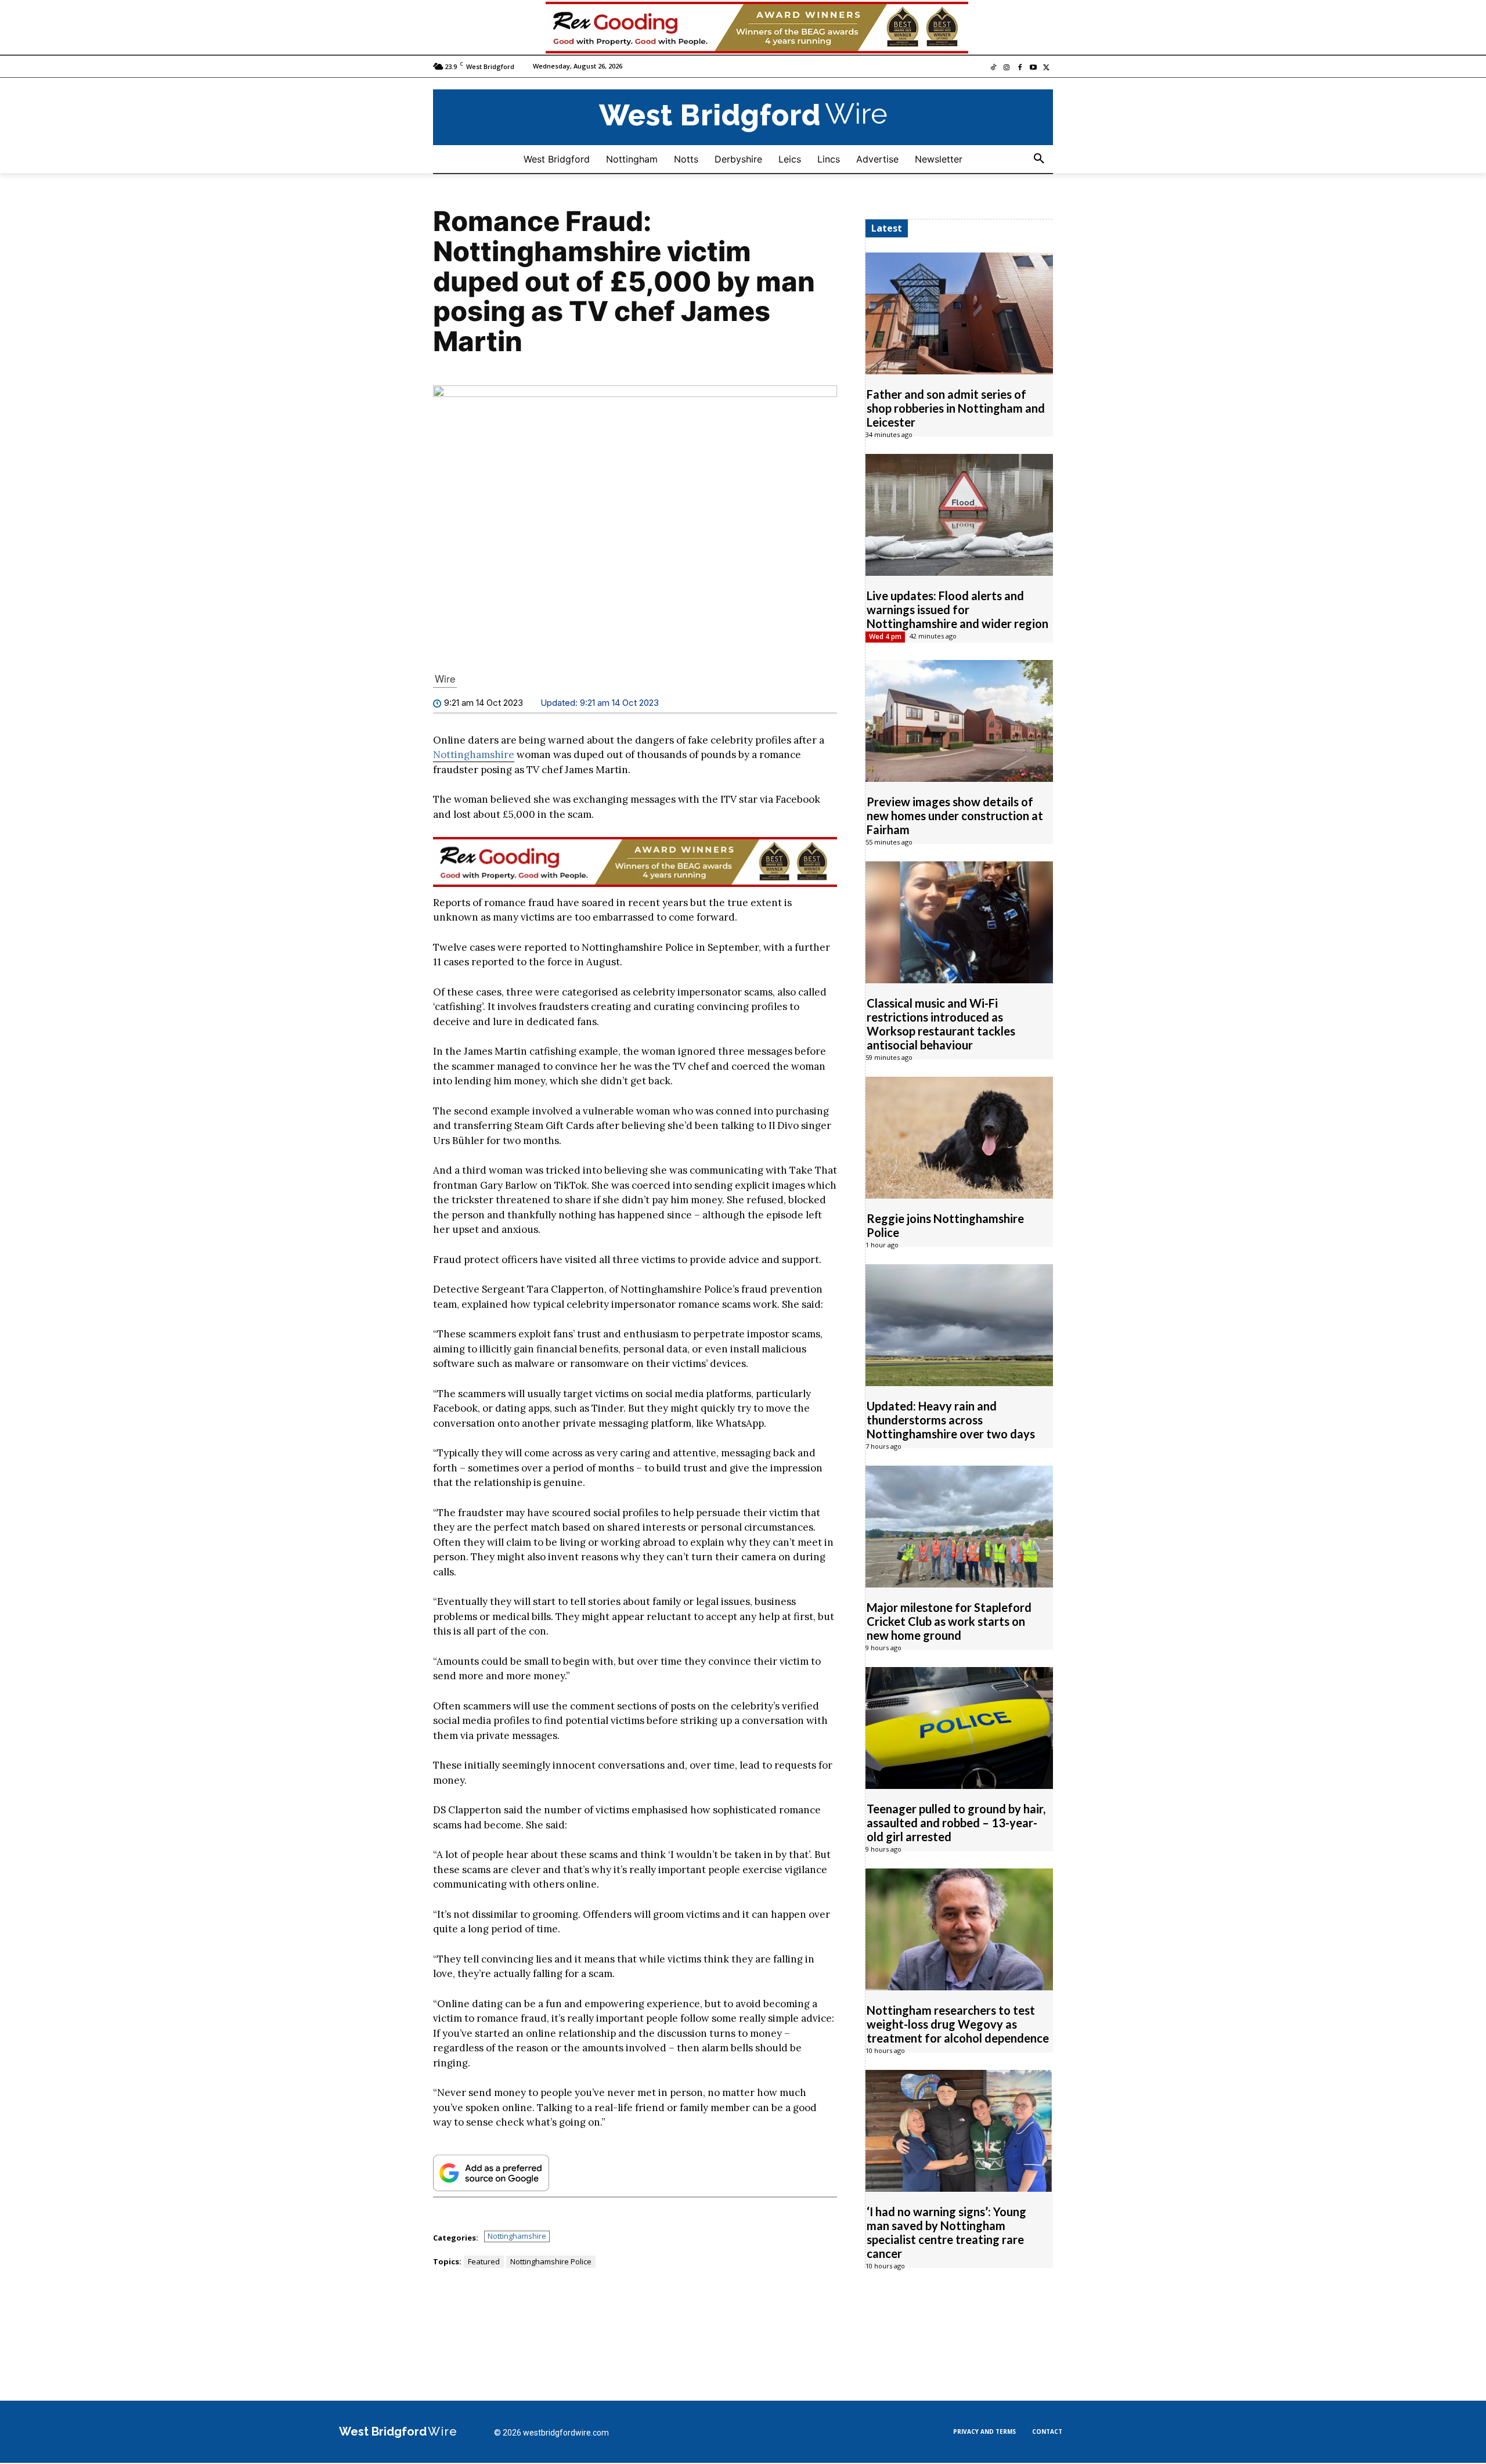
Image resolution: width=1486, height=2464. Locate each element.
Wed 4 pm (885, 636)
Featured (484, 2261)
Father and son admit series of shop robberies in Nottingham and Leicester (956, 408)
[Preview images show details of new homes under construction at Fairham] (959, 721)
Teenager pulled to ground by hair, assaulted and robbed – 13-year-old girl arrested (956, 1823)
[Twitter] (1046, 68)
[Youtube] (1033, 68)
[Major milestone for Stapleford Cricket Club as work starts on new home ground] (959, 1527)
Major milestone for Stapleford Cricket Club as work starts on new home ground (949, 1621)
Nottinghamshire (474, 755)
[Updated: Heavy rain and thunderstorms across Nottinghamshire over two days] (959, 1325)
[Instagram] (1007, 68)
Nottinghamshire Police (551, 2261)
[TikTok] (993, 68)
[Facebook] (1020, 68)
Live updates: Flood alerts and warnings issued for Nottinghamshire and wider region (957, 609)
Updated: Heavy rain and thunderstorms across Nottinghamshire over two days (951, 1420)
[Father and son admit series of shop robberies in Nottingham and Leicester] (959, 313)
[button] (1039, 159)
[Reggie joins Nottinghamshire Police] (959, 1138)
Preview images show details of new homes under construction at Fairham (955, 816)
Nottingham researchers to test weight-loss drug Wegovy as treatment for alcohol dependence (958, 2024)
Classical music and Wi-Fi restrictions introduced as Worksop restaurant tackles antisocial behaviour (941, 1024)
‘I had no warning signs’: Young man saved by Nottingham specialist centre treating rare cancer (946, 2232)
